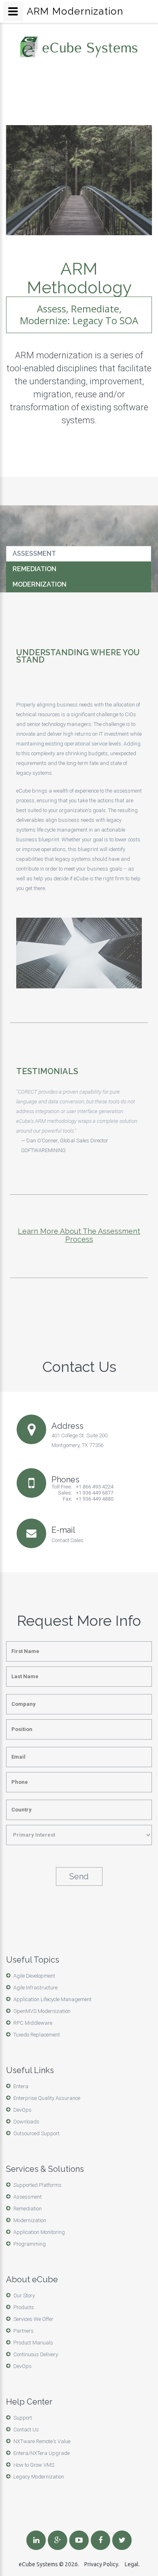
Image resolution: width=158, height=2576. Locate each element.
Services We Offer (33, 2319)
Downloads (26, 2122)
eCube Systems (38, 2564)
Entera (21, 2086)
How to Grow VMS (34, 2465)
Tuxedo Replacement (37, 2035)
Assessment (34, 554)
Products (24, 2307)
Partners (23, 2331)
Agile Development (34, 1976)
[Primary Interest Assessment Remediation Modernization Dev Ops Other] (79, 1835)
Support (23, 2418)
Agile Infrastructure (35, 1988)
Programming (30, 2244)
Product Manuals (33, 2343)
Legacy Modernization (39, 2477)
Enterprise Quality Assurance (47, 2098)
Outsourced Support (36, 2133)
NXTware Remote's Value (42, 2441)
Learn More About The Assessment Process (79, 1235)
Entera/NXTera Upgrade (42, 2453)
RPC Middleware (33, 2023)
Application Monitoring (39, 2232)
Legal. (132, 2564)
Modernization (39, 584)
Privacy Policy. (102, 2564)
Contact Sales (67, 1540)
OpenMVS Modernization (42, 2011)
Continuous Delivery (36, 2354)
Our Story (24, 2295)
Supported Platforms (37, 2185)
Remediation (34, 569)
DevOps (22, 2110)
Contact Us (26, 2430)
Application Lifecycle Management (52, 1999)
